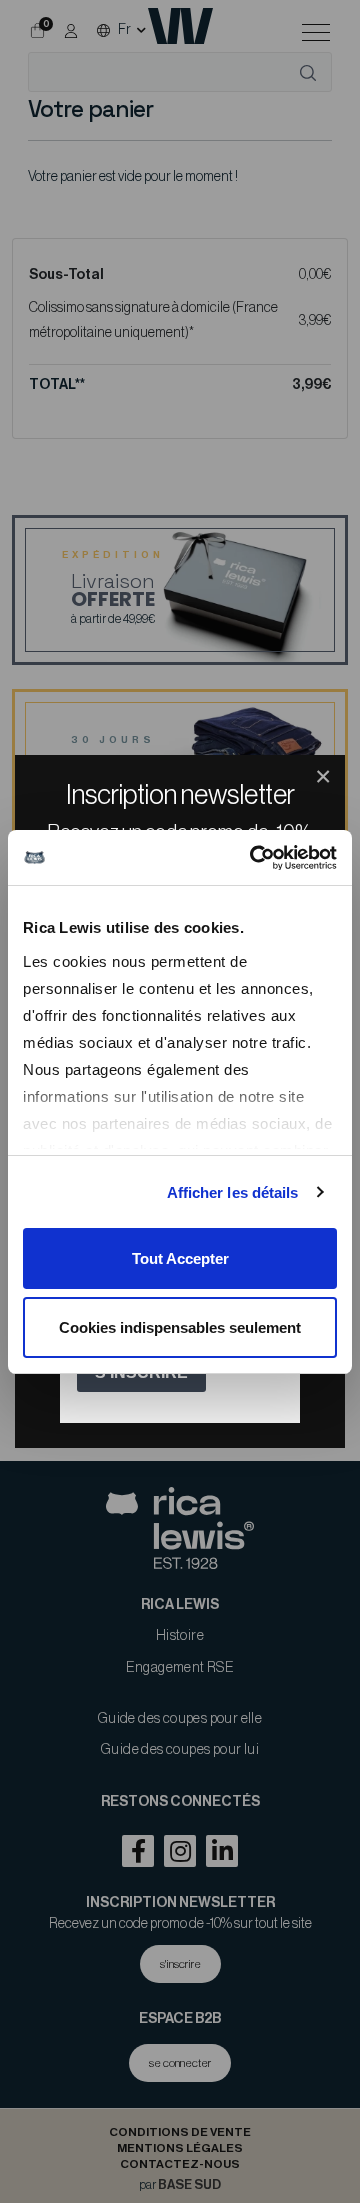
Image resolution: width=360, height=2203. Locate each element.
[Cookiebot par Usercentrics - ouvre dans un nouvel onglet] (254, 858)
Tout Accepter (180, 1258)
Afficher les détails (233, 1192)
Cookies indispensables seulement (180, 1327)
